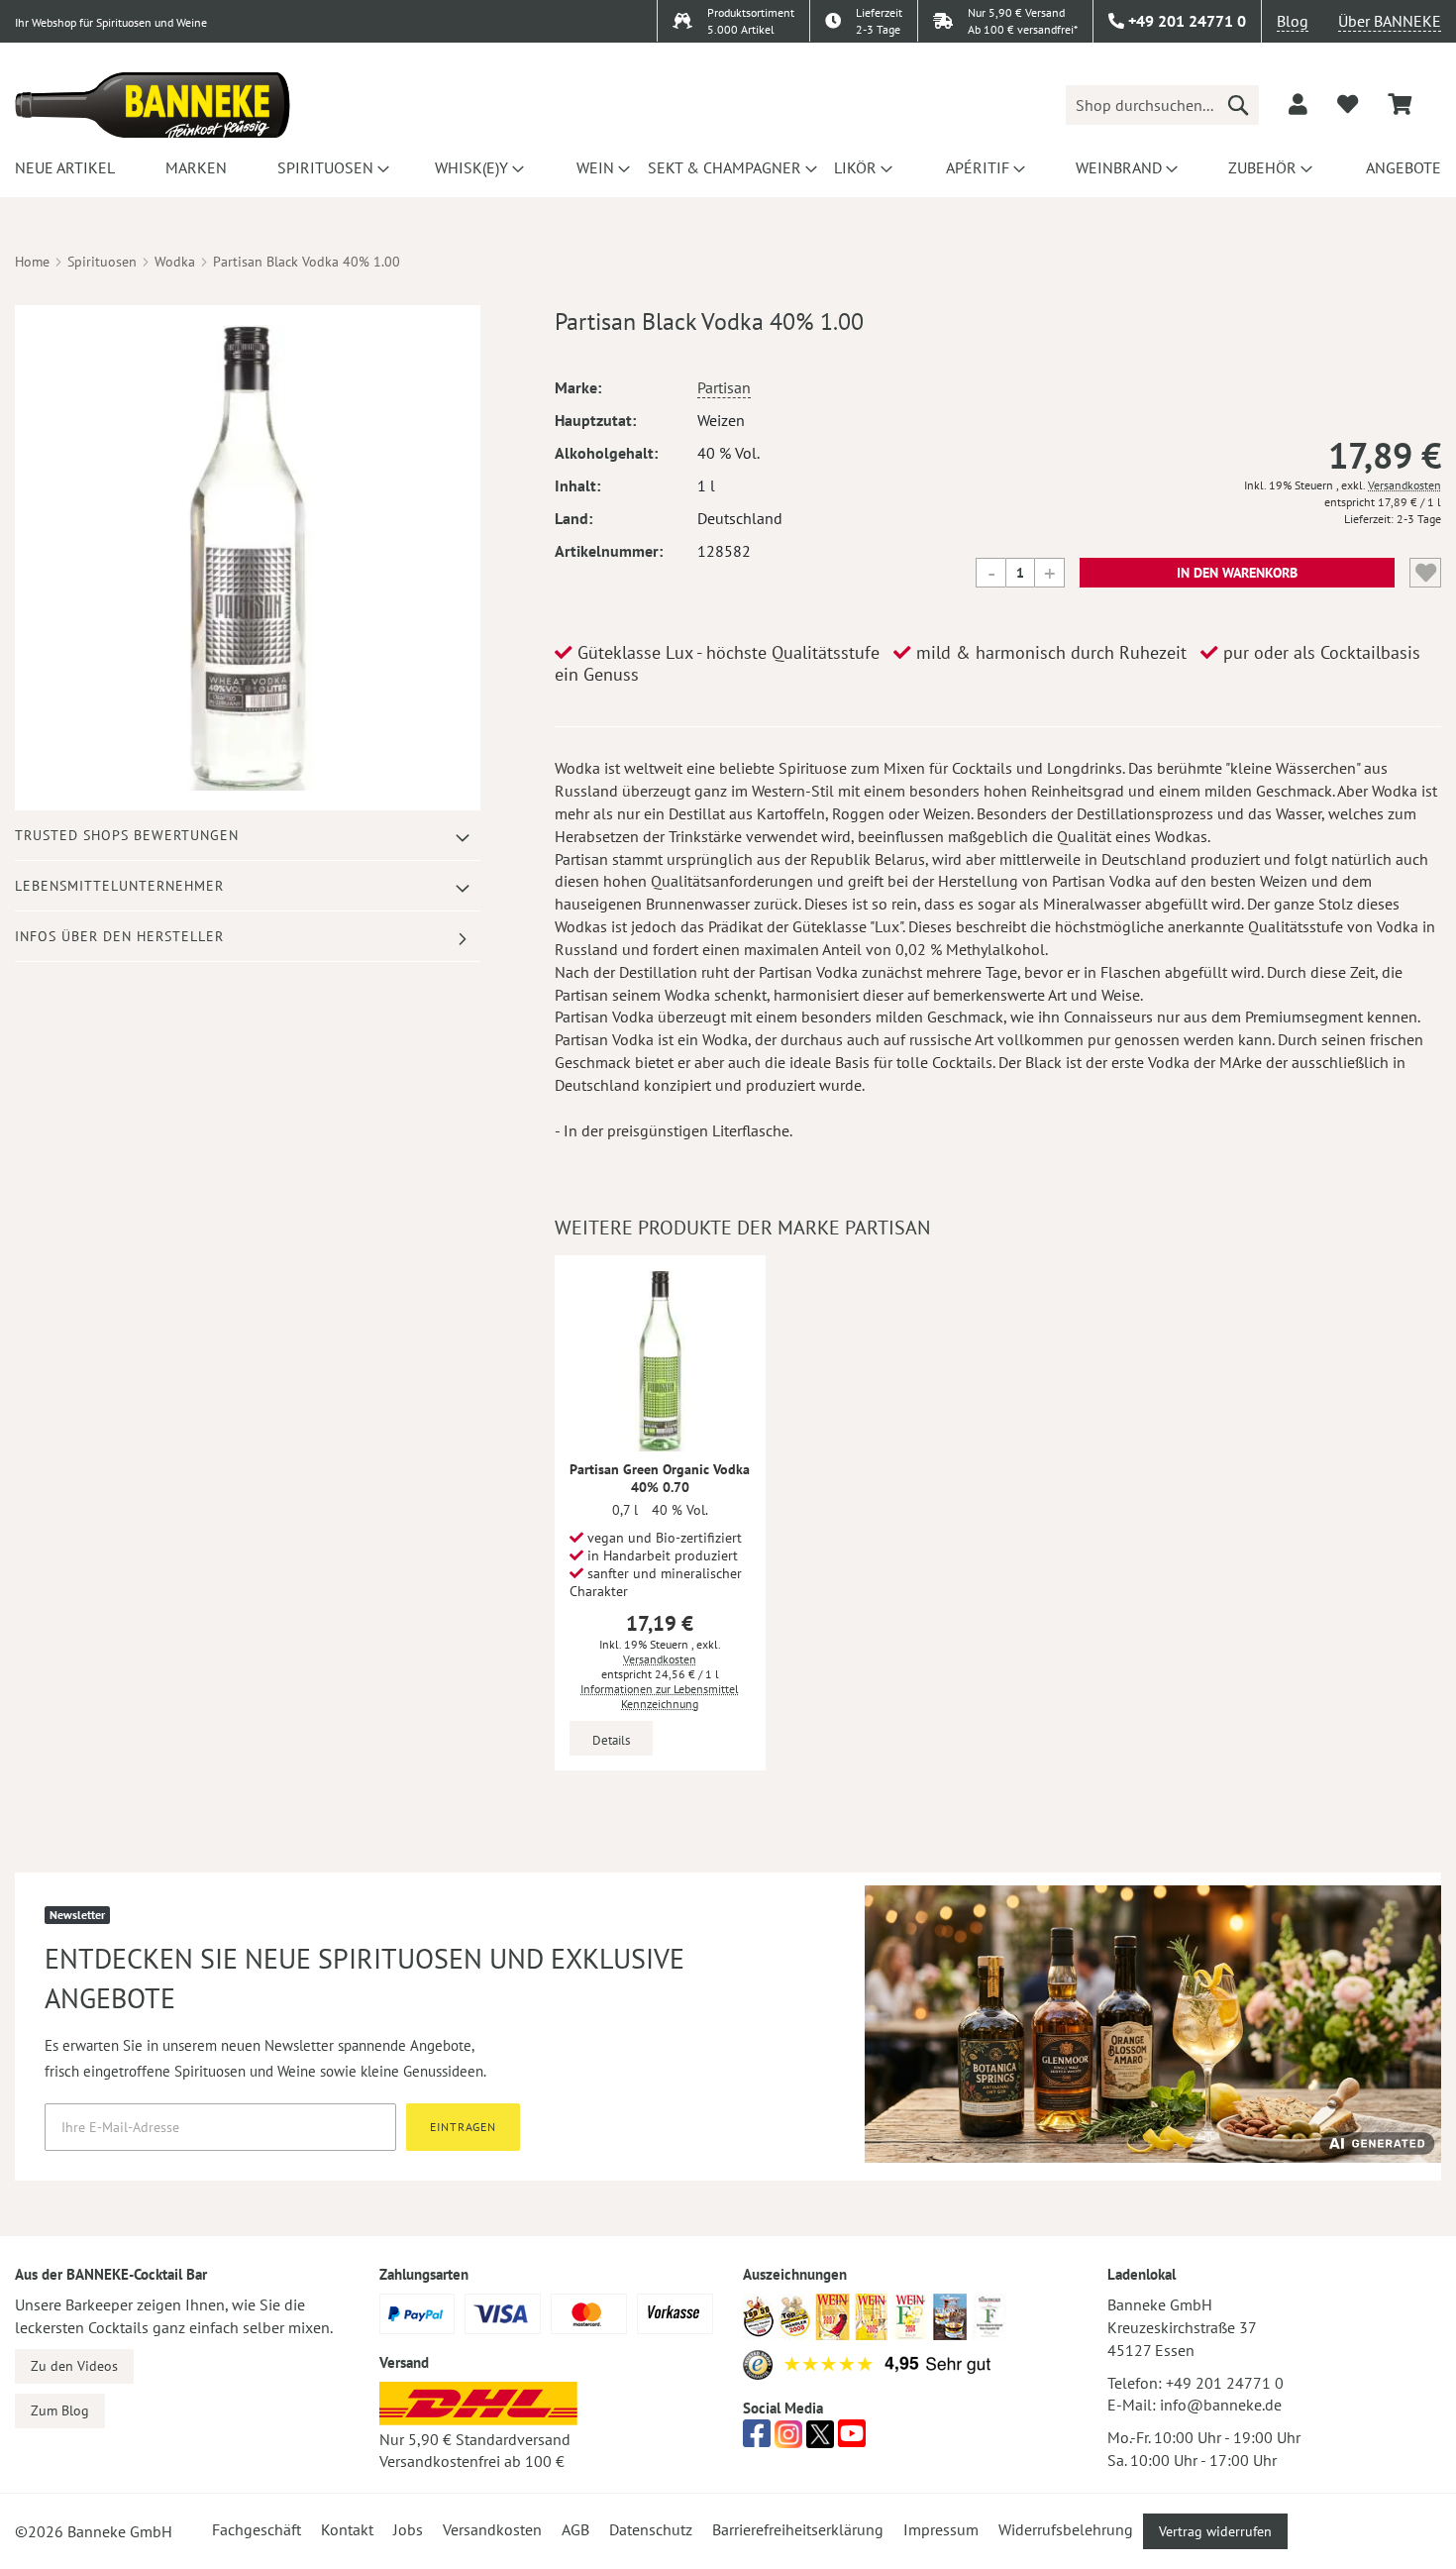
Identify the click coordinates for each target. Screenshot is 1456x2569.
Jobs (408, 2529)
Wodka (175, 262)
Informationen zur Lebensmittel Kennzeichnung (660, 1696)
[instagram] (788, 2439)
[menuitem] (62, 167)
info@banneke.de (1221, 2405)
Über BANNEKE (1390, 21)
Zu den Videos (74, 2366)
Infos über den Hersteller (119, 936)
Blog (1293, 21)
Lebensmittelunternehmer (119, 886)
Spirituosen (102, 262)
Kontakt (347, 2529)
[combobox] (1162, 105)
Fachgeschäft (257, 2529)
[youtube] (852, 2439)
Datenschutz (651, 2529)
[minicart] (1400, 105)
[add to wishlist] (1348, 104)
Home (32, 262)
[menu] (728, 167)
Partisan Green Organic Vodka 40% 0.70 (660, 1478)
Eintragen (463, 2127)
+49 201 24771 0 (1225, 2383)
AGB (575, 2529)
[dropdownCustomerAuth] (1298, 104)
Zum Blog (60, 2410)
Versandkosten (1404, 485)
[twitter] (820, 2439)
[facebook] (757, 2439)
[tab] (248, 836)
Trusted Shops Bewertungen (127, 835)
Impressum (941, 2529)
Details (611, 1740)
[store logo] (153, 105)
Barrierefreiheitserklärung (798, 2529)
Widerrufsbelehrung (1066, 2529)
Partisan (724, 387)
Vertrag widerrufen (1215, 2531)
